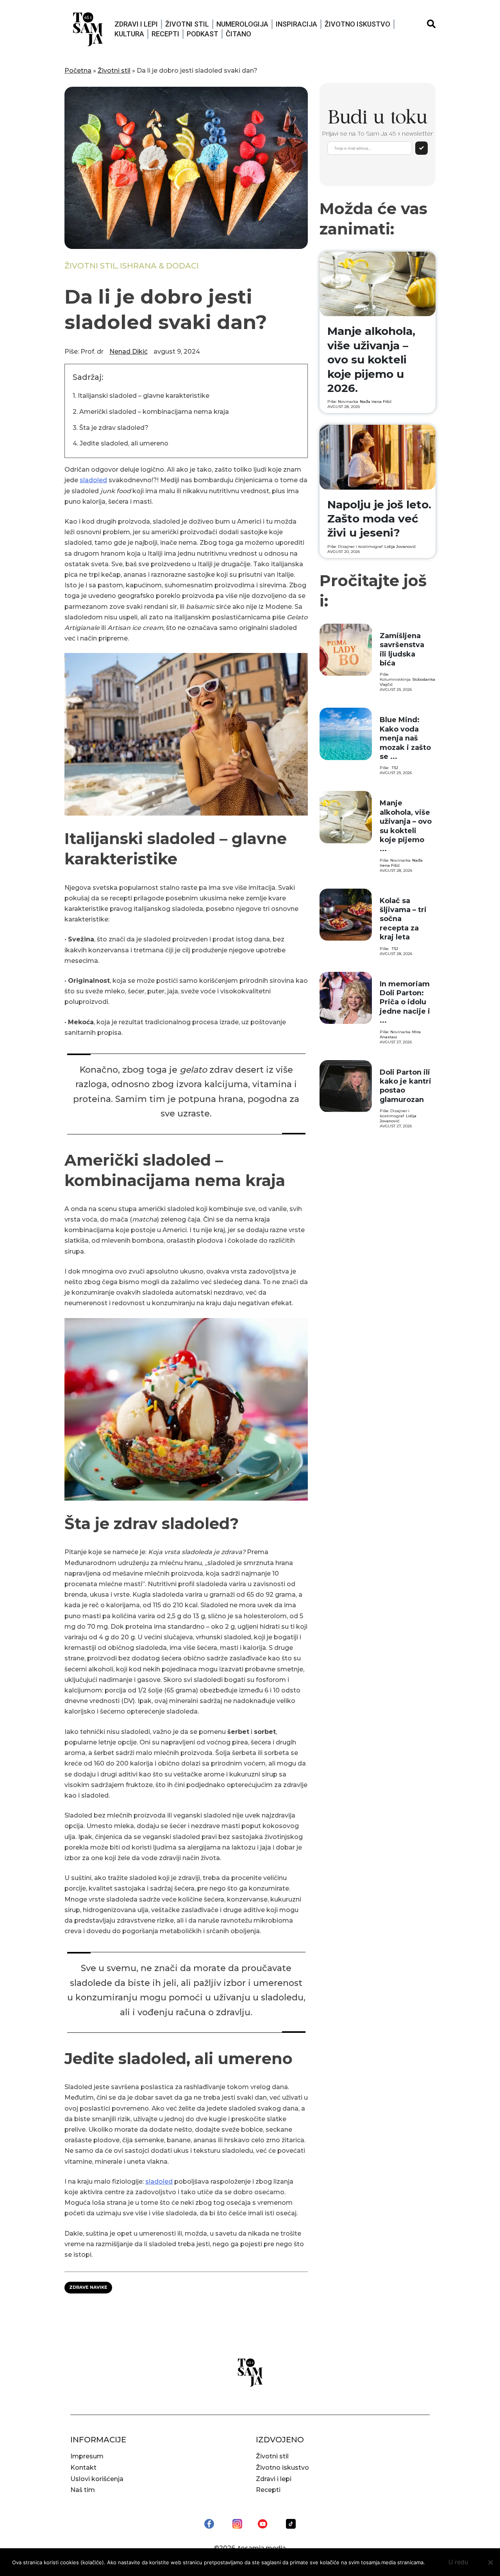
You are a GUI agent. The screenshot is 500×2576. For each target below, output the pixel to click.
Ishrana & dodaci (159, 266)
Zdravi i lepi (136, 24)
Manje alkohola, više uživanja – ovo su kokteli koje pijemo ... (406, 826)
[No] (490, 2562)
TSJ (395, 768)
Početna (78, 71)
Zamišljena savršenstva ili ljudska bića (402, 649)
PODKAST (203, 34)
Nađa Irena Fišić (376, 402)
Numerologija (242, 24)
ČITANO (238, 34)
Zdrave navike (88, 2287)
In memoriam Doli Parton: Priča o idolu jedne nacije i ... (405, 1002)
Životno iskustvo (357, 24)
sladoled (93, 480)
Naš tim (83, 2490)
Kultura (129, 34)
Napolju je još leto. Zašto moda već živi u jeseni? (379, 519)
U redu (458, 2562)
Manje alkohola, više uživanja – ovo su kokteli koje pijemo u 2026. (371, 360)
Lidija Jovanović (400, 547)
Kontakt (83, 2468)
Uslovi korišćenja (97, 2479)
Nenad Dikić (129, 352)
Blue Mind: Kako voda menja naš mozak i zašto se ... (405, 738)
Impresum (87, 2456)
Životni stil (187, 24)
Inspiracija (296, 24)
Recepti (165, 34)
